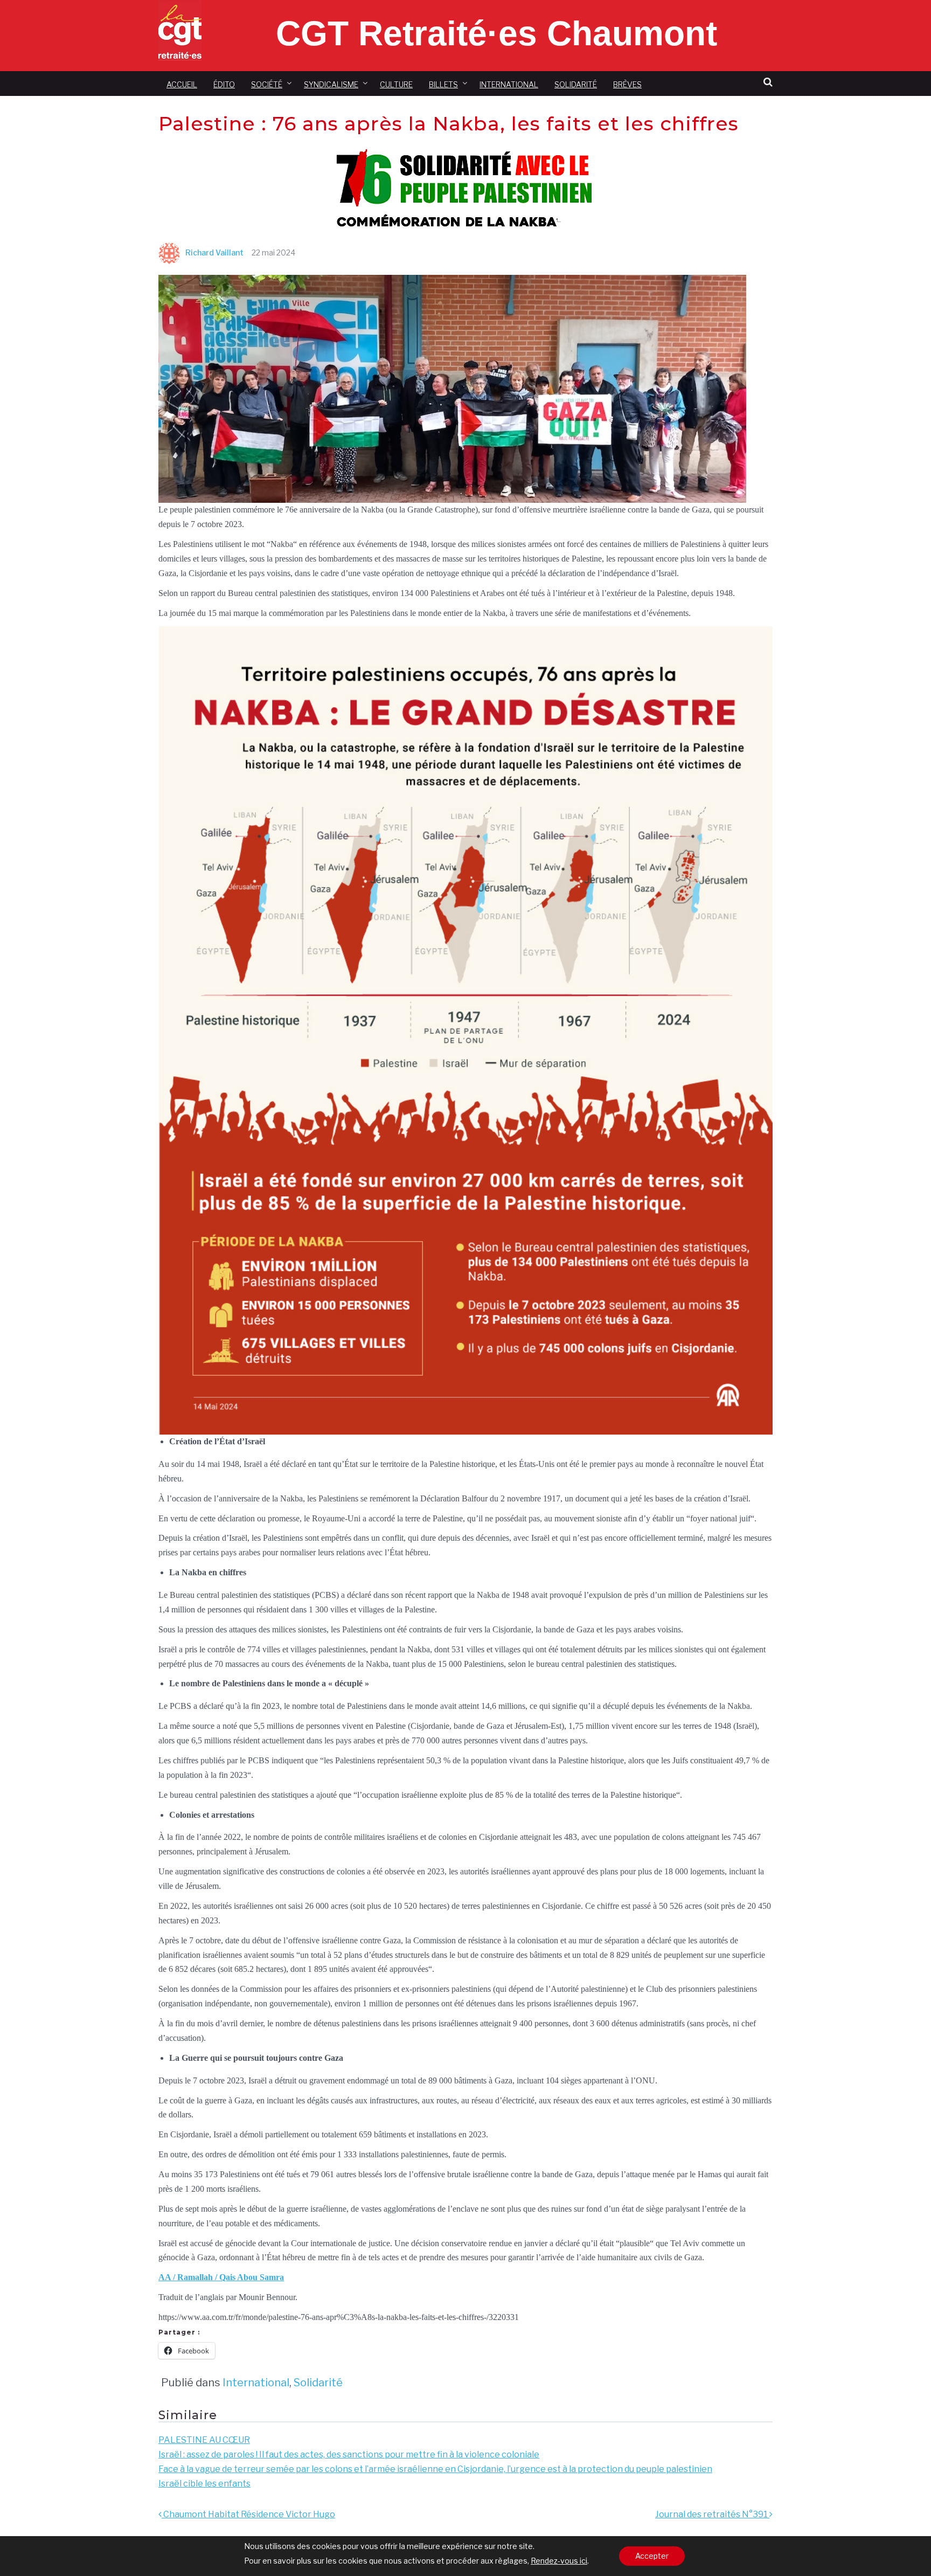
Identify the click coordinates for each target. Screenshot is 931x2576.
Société (267, 84)
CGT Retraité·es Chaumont (496, 33)
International (509, 84)
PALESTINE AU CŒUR (204, 2440)
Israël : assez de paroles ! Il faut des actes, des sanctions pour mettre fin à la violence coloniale (349, 2454)
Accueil (182, 84)
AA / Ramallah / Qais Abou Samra (221, 2277)
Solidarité (576, 84)
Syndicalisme (331, 84)
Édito (224, 84)
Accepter (652, 2556)
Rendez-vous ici (559, 2561)
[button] (768, 82)
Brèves (627, 84)
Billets (443, 84)
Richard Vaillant (214, 252)
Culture (396, 84)
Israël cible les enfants (204, 2484)
